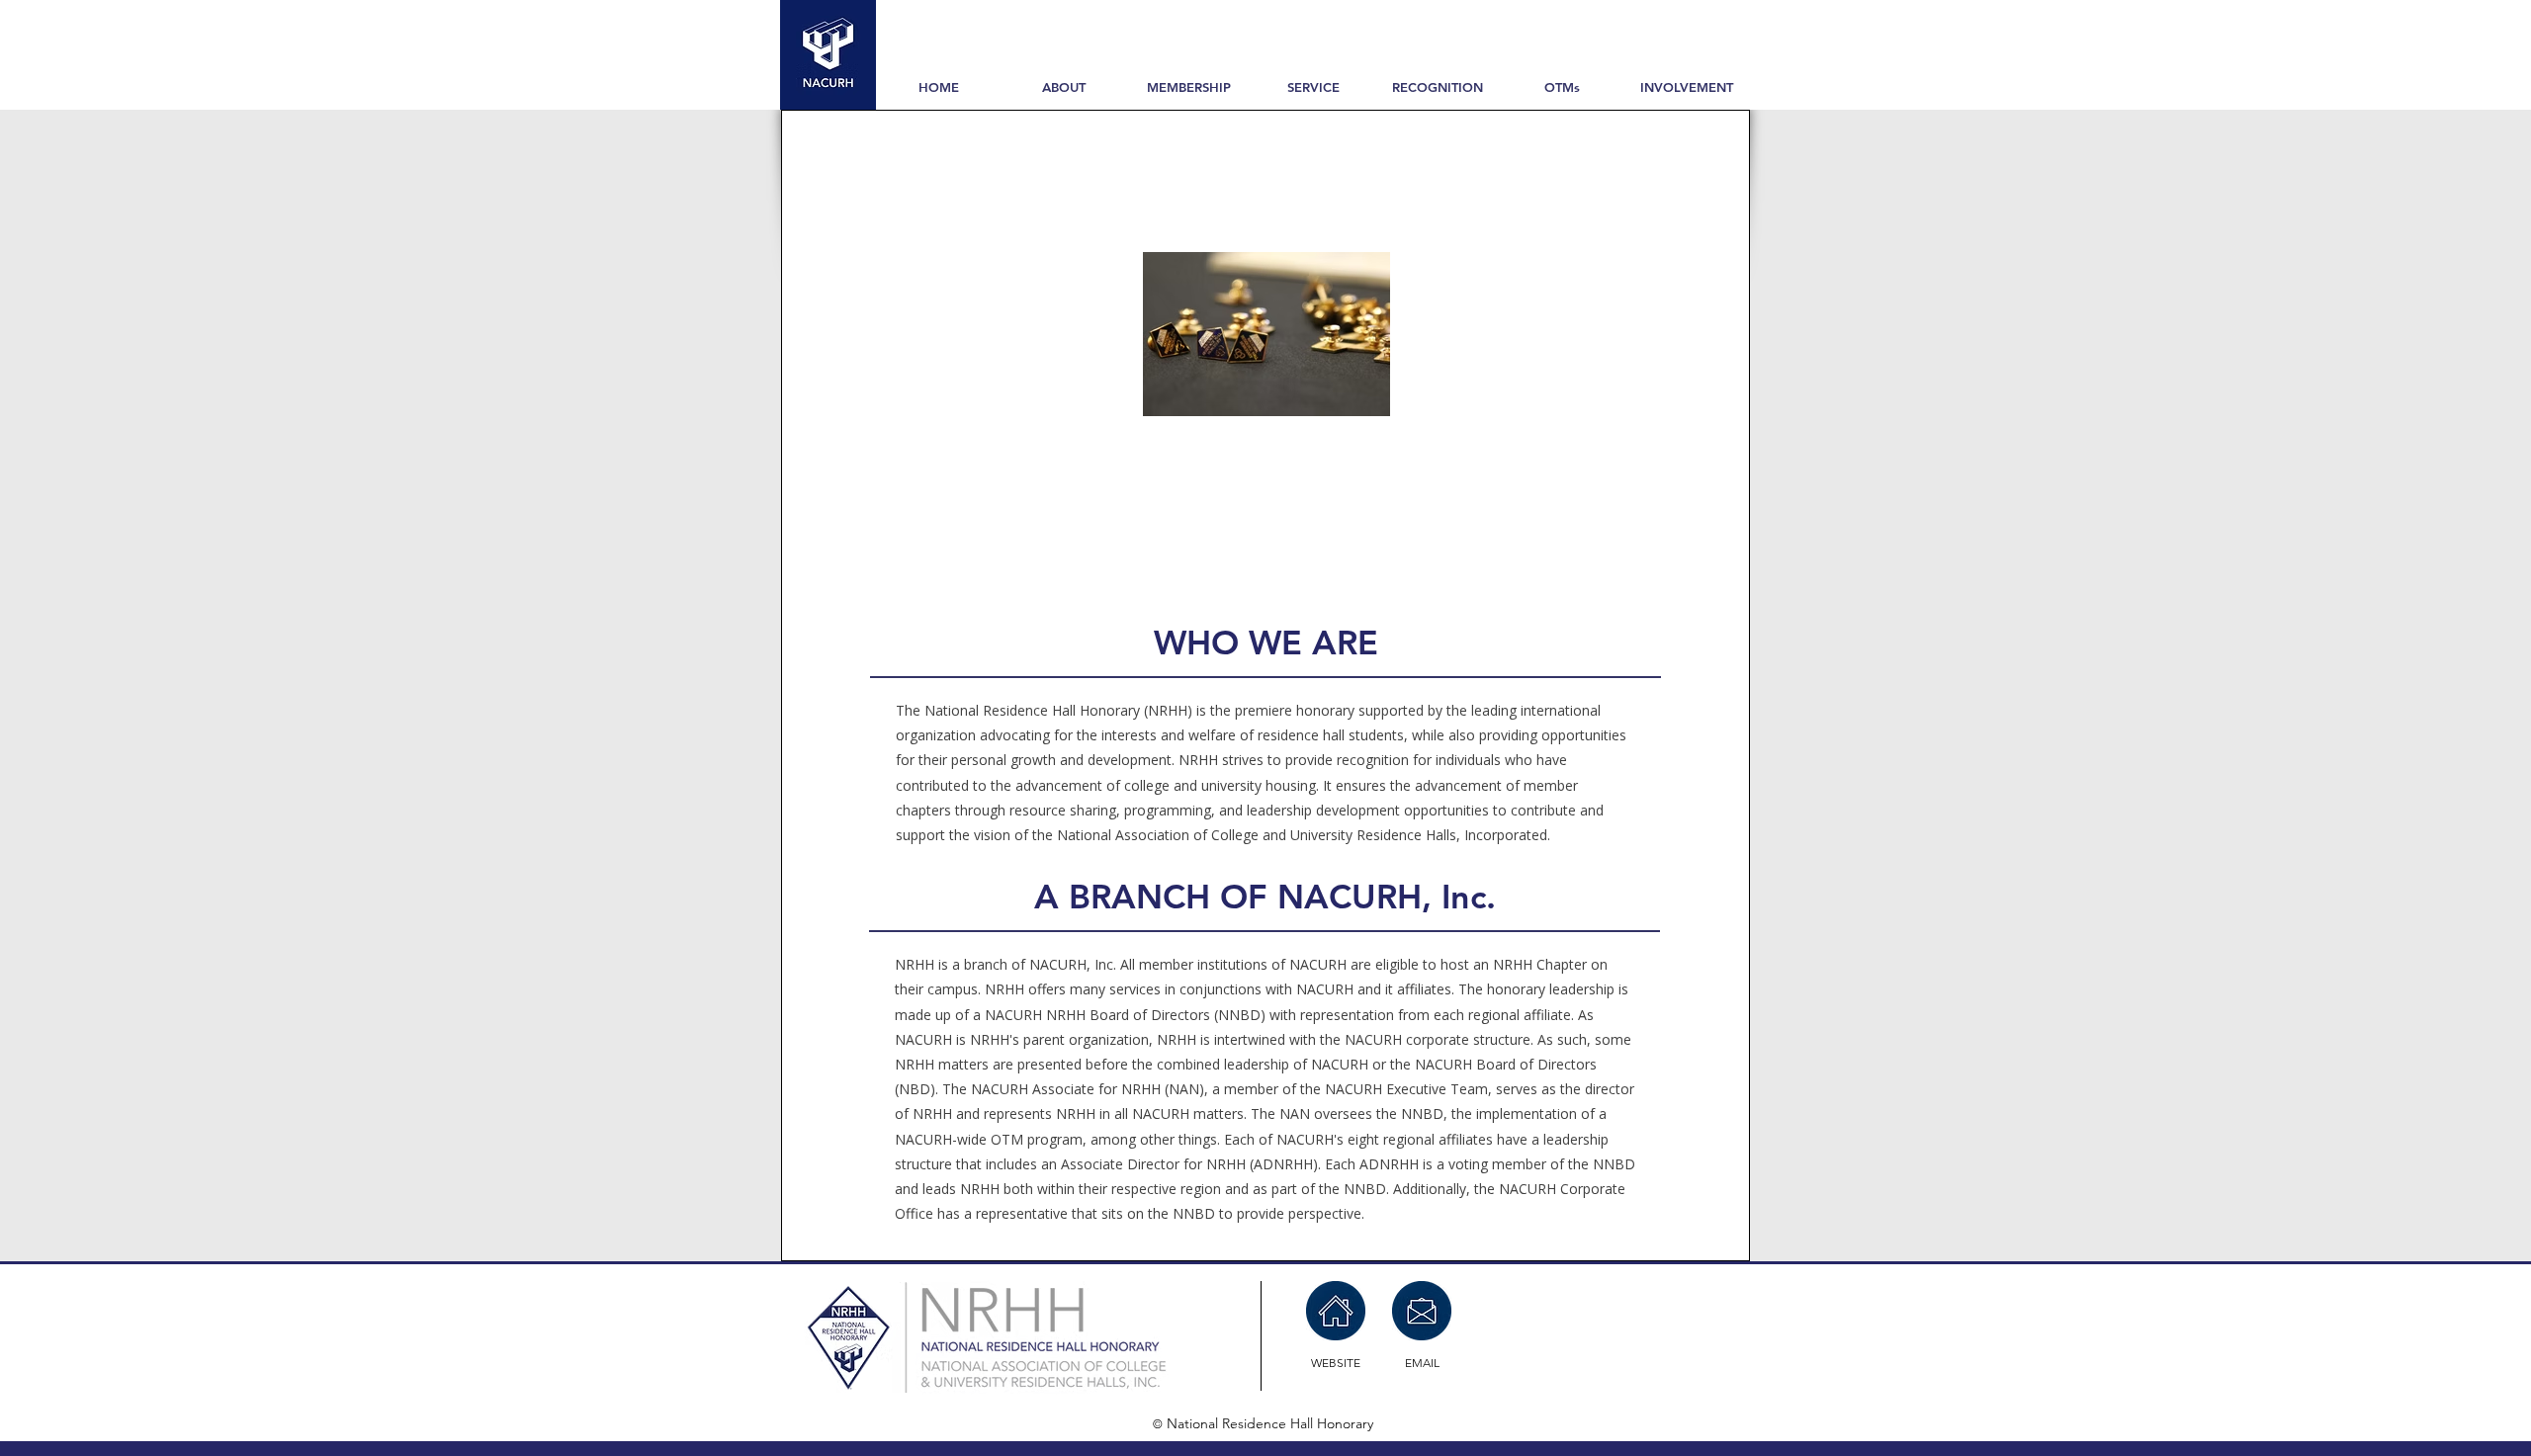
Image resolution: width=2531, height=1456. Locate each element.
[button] (1064, 87)
